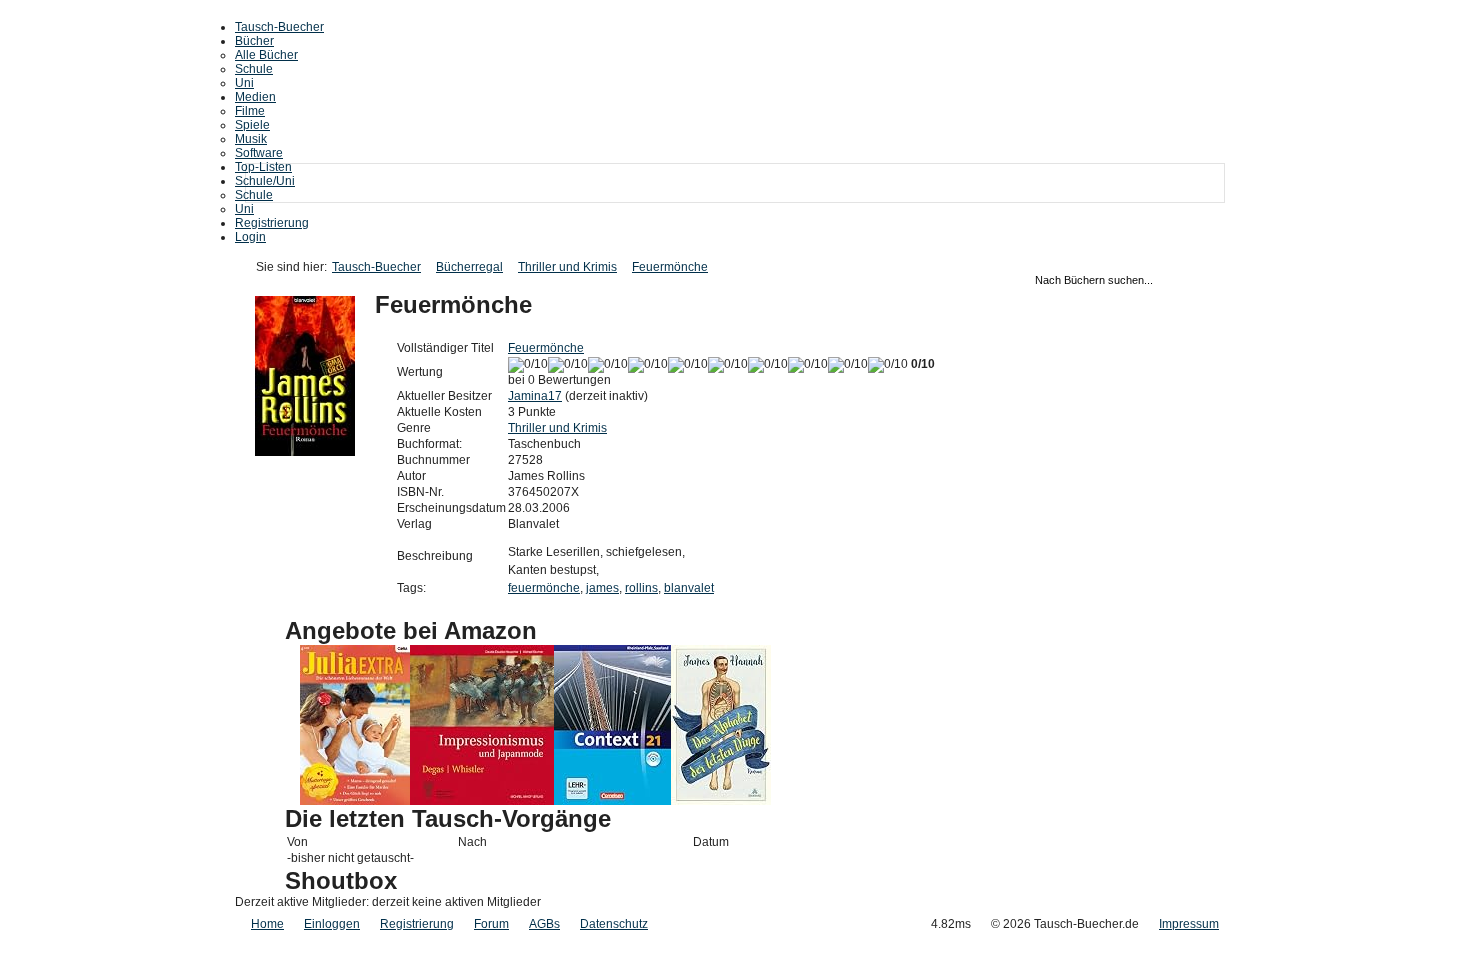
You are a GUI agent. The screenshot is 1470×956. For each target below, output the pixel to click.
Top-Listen (263, 167)
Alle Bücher (266, 55)
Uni (244, 83)
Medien (255, 97)
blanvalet (689, 588)
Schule (254, 69)
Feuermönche (670, 267)
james (602, 588)
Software (259, 153)
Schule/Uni (265, 181)
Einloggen (332, 924)
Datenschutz (614, 924)
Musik (251, 139)
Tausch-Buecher (279, 27)
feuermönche (544, 588)
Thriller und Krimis (567, 267)
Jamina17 (535, 396)
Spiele (252, 125)
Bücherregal (469, 267)
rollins (641, 588)
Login (250, 237)
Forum (491, 924)
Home (267, 924)
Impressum (1189, 924)
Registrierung (272, 223)
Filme (250, 111)
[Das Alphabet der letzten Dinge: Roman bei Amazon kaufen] (721, 801)
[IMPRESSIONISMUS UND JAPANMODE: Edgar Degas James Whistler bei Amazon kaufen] (482, 801)
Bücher (254, 41)
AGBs (544, 924)
